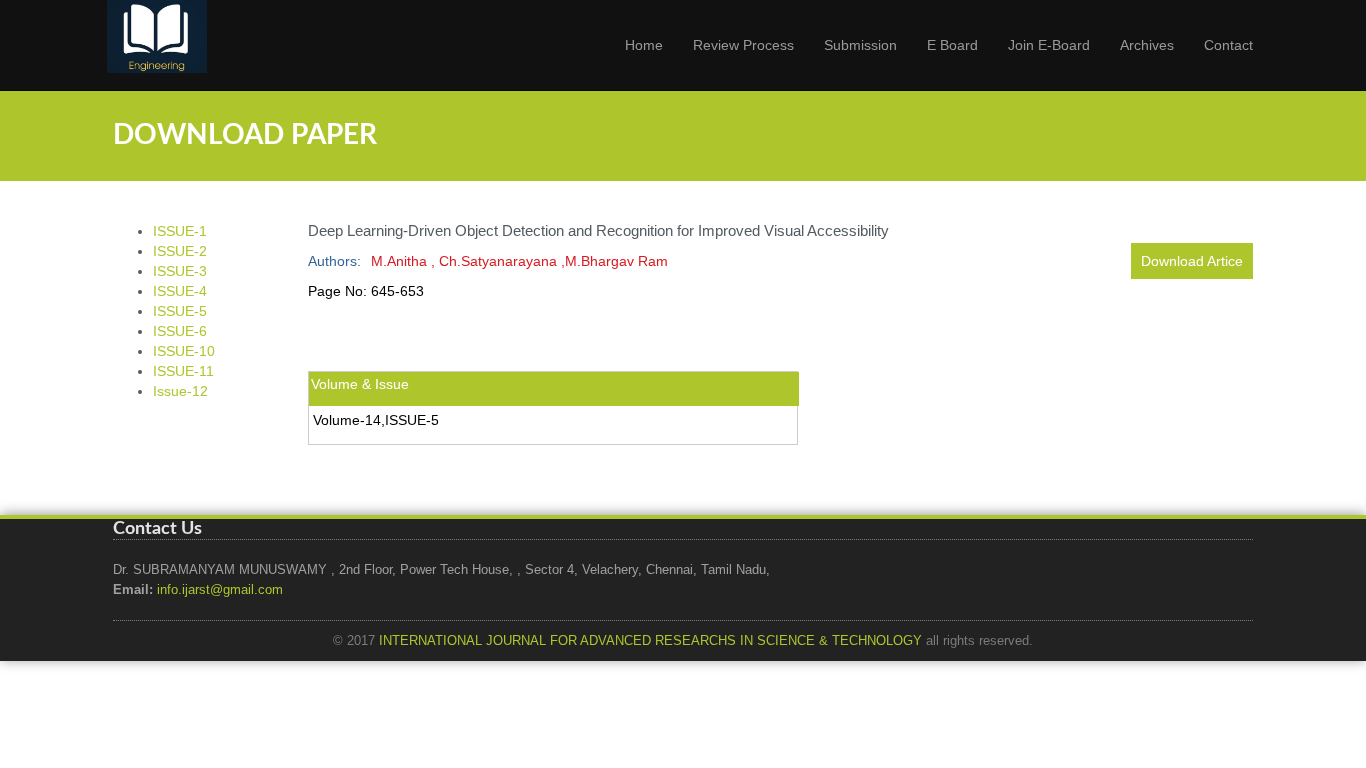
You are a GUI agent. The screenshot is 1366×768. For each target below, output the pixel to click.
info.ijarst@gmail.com (220, 590)
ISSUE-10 (184, 351)
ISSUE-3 (180, 271)
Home (644, 45)
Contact (1228, 45)
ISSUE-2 (180, 251)
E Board (952, 45)
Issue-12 (180, 391)
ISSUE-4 (180, 291)
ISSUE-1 (180, 231)
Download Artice (1192, 261)
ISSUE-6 (180, 331)
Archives (1147, 45)
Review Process (743, 45)
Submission (860, 45)
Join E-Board (1049, 45)
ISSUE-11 (183, 371)
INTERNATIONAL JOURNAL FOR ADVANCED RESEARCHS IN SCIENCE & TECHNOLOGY (650, 641)
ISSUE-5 (180, 311)
